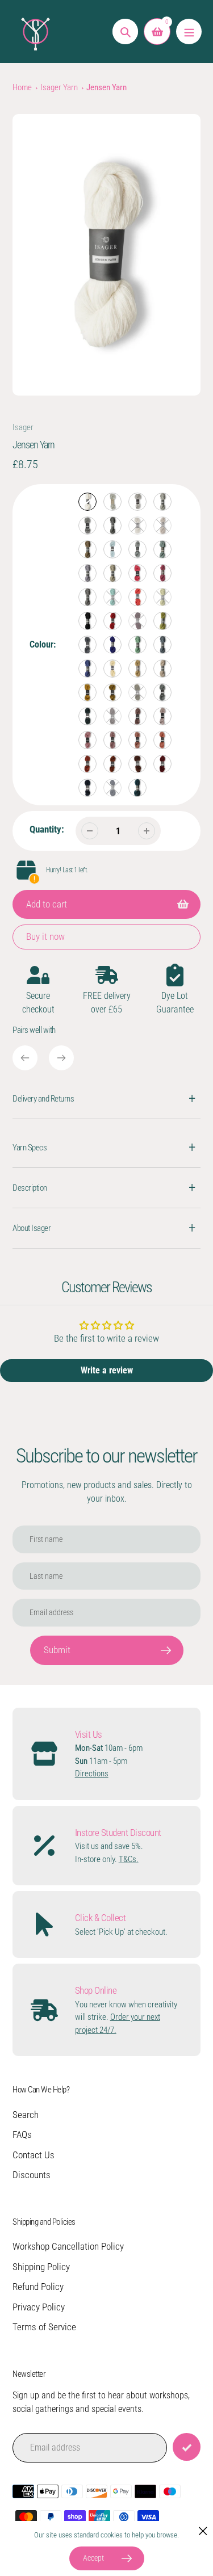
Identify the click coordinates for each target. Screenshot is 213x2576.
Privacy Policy (39, 2307)
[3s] (162, 502)
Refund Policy (38, 2287)
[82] (137, 692)
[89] (162, 716)
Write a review (107, 1370)
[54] (87, 669)
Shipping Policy (41, 2267)
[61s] (162, 669)
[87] (112, 716)
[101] (137, 788)
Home (22, 87)
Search (26, 2115)
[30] (87, 621)
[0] (87, 502)
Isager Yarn (59, 87)
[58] (112, 669)
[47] (162, 645)
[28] (137, 597)
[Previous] (25, 1058)
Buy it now (45, 936)
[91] (112, 740)
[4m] (87, 526)
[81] (112, 692)
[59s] (137, 669)
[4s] (112, 526)
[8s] (87, 549)
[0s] (112, 502)
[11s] (162, 549)
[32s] (112, 621)
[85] (87, 716)
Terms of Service (44, 2327)
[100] (112, 788)
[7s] (162, 526)
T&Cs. (129, 1859)
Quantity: (47, 829)
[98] (162, 764)
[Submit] (187, 2447)
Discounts (32, 2175)
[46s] (137, 645)
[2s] (137, 502)
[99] (87, 788)
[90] (87, 740)
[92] (137, 740)
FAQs (22, 2134)
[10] (112, 549)
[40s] (162, 621)
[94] (87, 764)
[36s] (137, 621)
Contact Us (34, 2155)
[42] (87, 645)
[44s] (112, 645)
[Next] (61, 1058)
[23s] (87, 597)
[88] (137, 716)
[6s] (137, 526)
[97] (137, 764)
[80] (87, 692)
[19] (137, 573)
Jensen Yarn (106, 87)
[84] (162, 692)
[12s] (87, 573)
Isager (23, 427)
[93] (162, 740)
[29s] (162, 597)
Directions (92, 1774)
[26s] (112, 597)
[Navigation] (189, 31)
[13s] (112, 573)
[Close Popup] (203, 2531)
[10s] (137, 549)
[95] (112, 764)
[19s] (162, 573)
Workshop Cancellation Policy (68, 2246)
